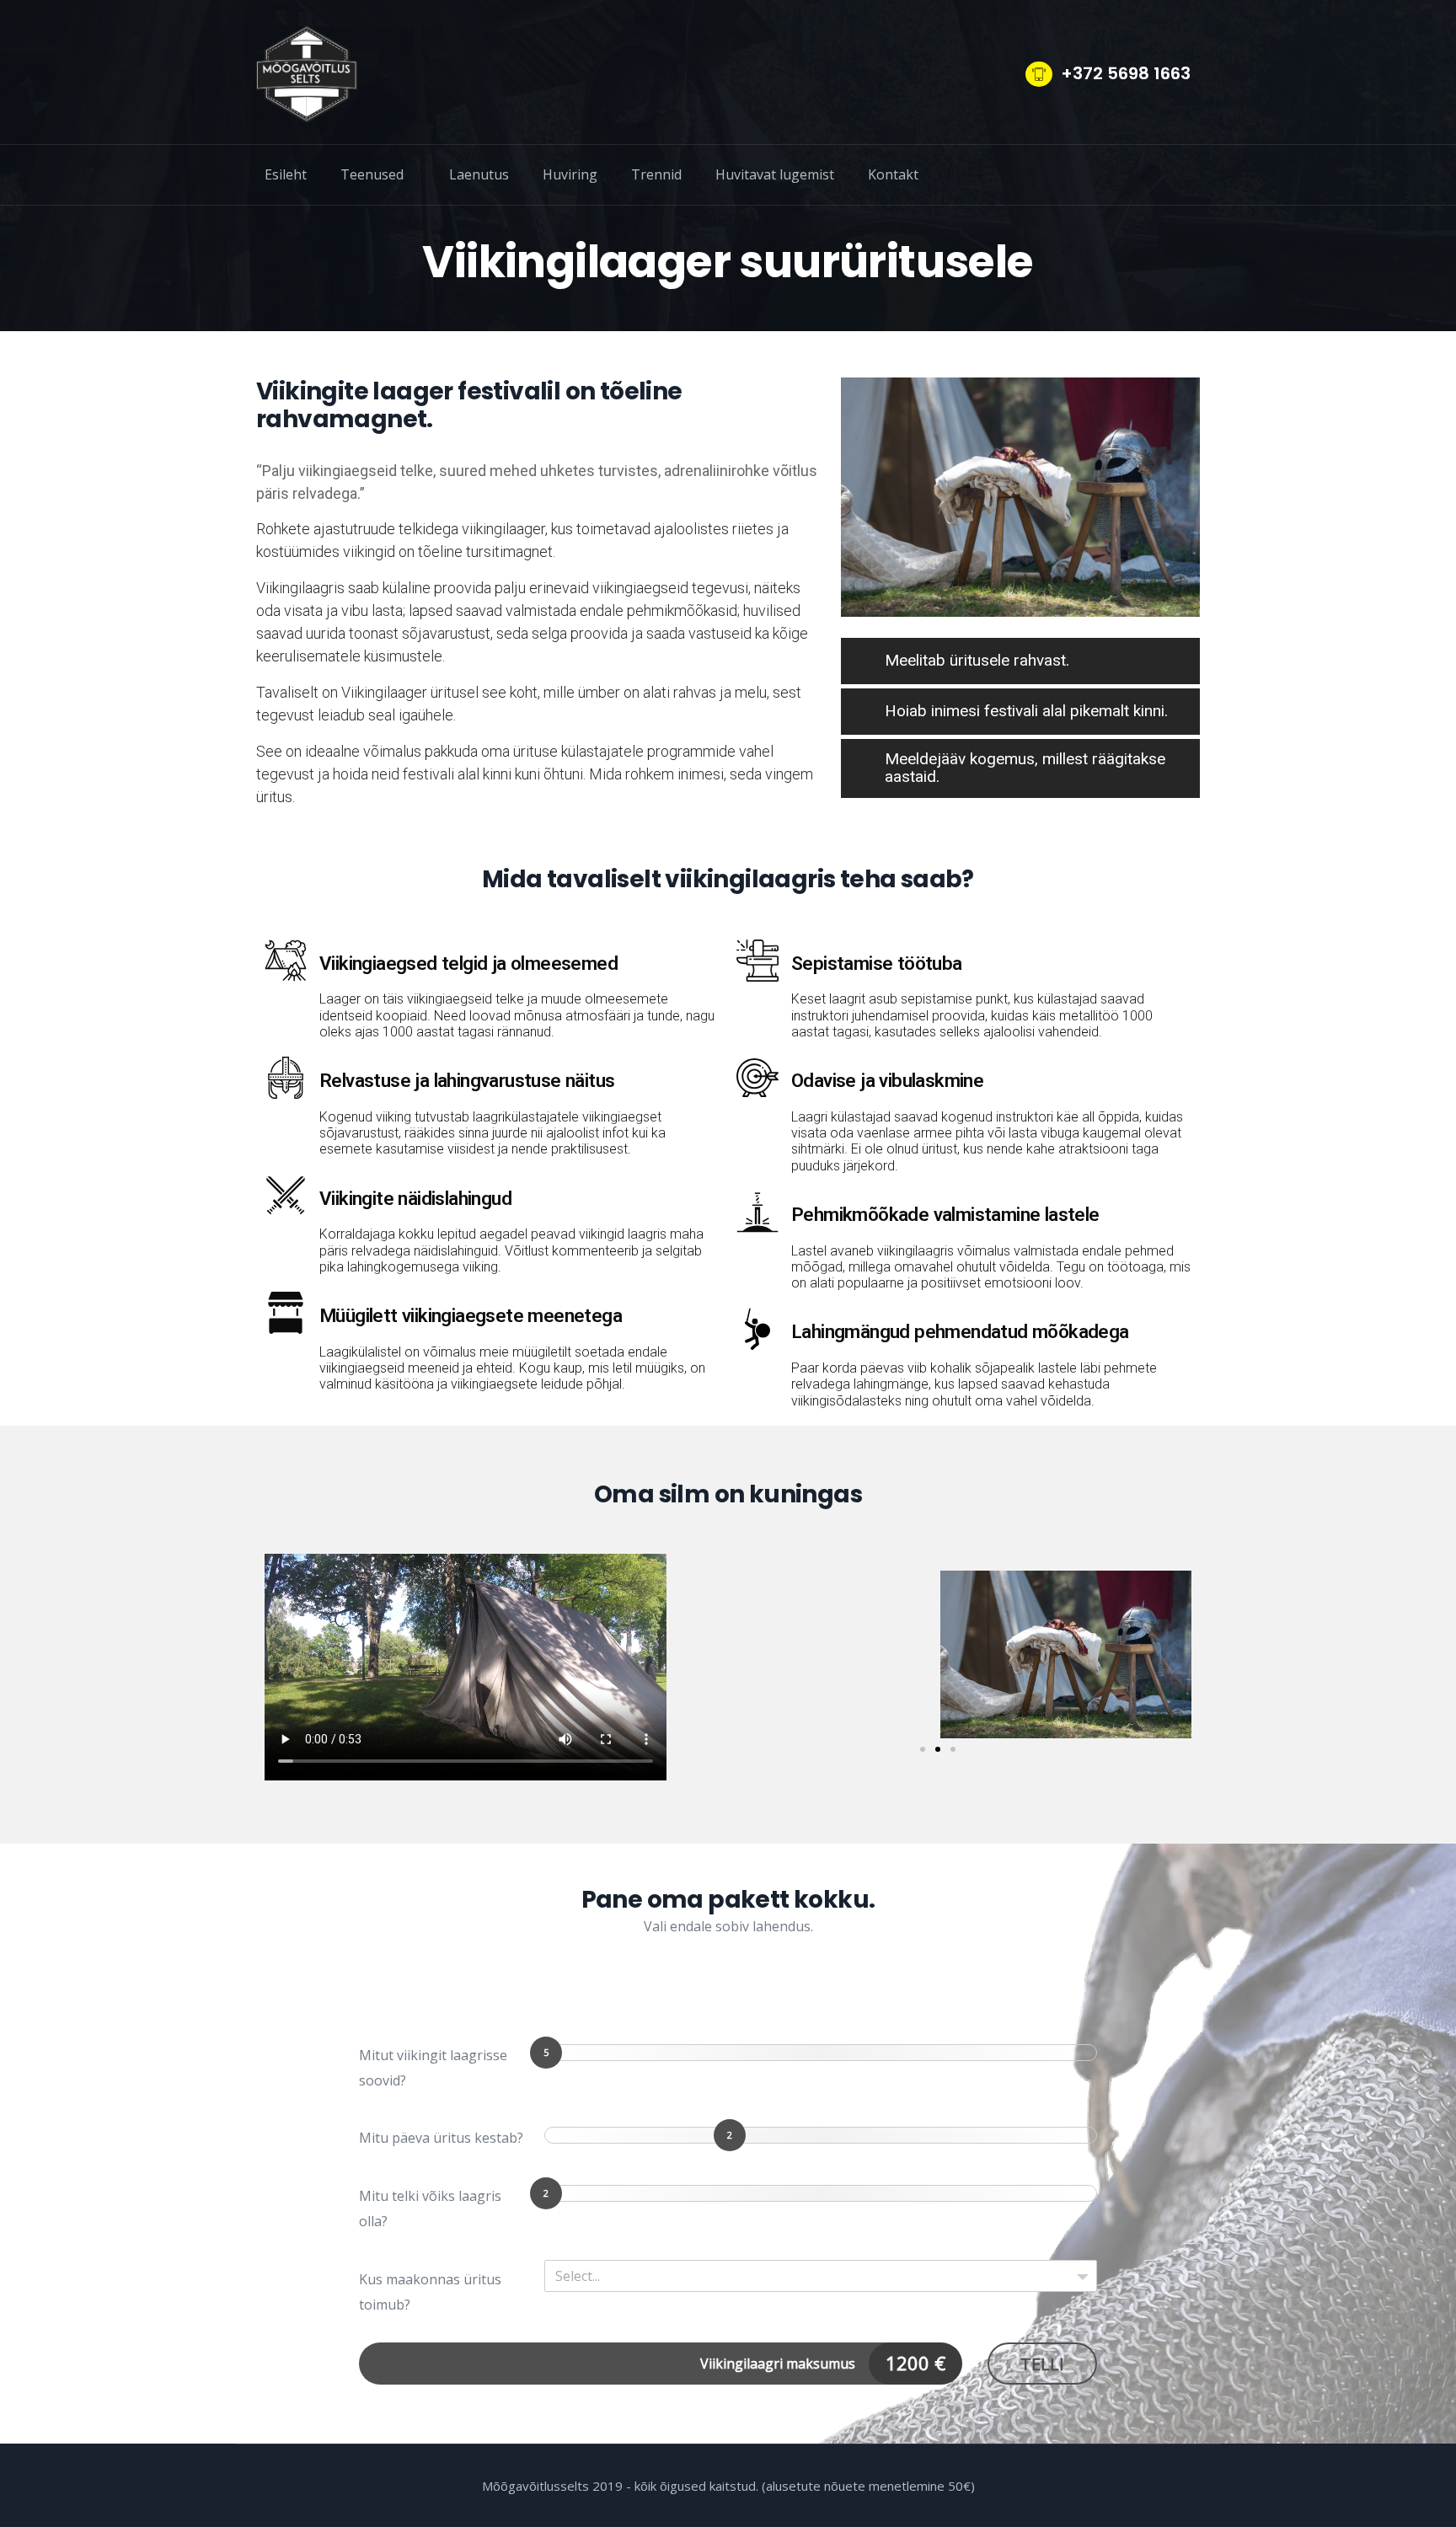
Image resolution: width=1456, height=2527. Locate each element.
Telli (1042, 2364)
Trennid (656, 174)
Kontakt (893, 174)
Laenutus (479, 174)
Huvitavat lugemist (775, 174)
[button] (700, 1654)
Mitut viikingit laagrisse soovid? (433, 2068)
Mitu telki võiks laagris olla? (430, 2208)
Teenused (372, 174)
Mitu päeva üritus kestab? (441, 2138)
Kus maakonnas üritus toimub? (430, 2292)
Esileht (286, 174)
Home (640, 220)
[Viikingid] (307, 74)
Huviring (570, 174)
